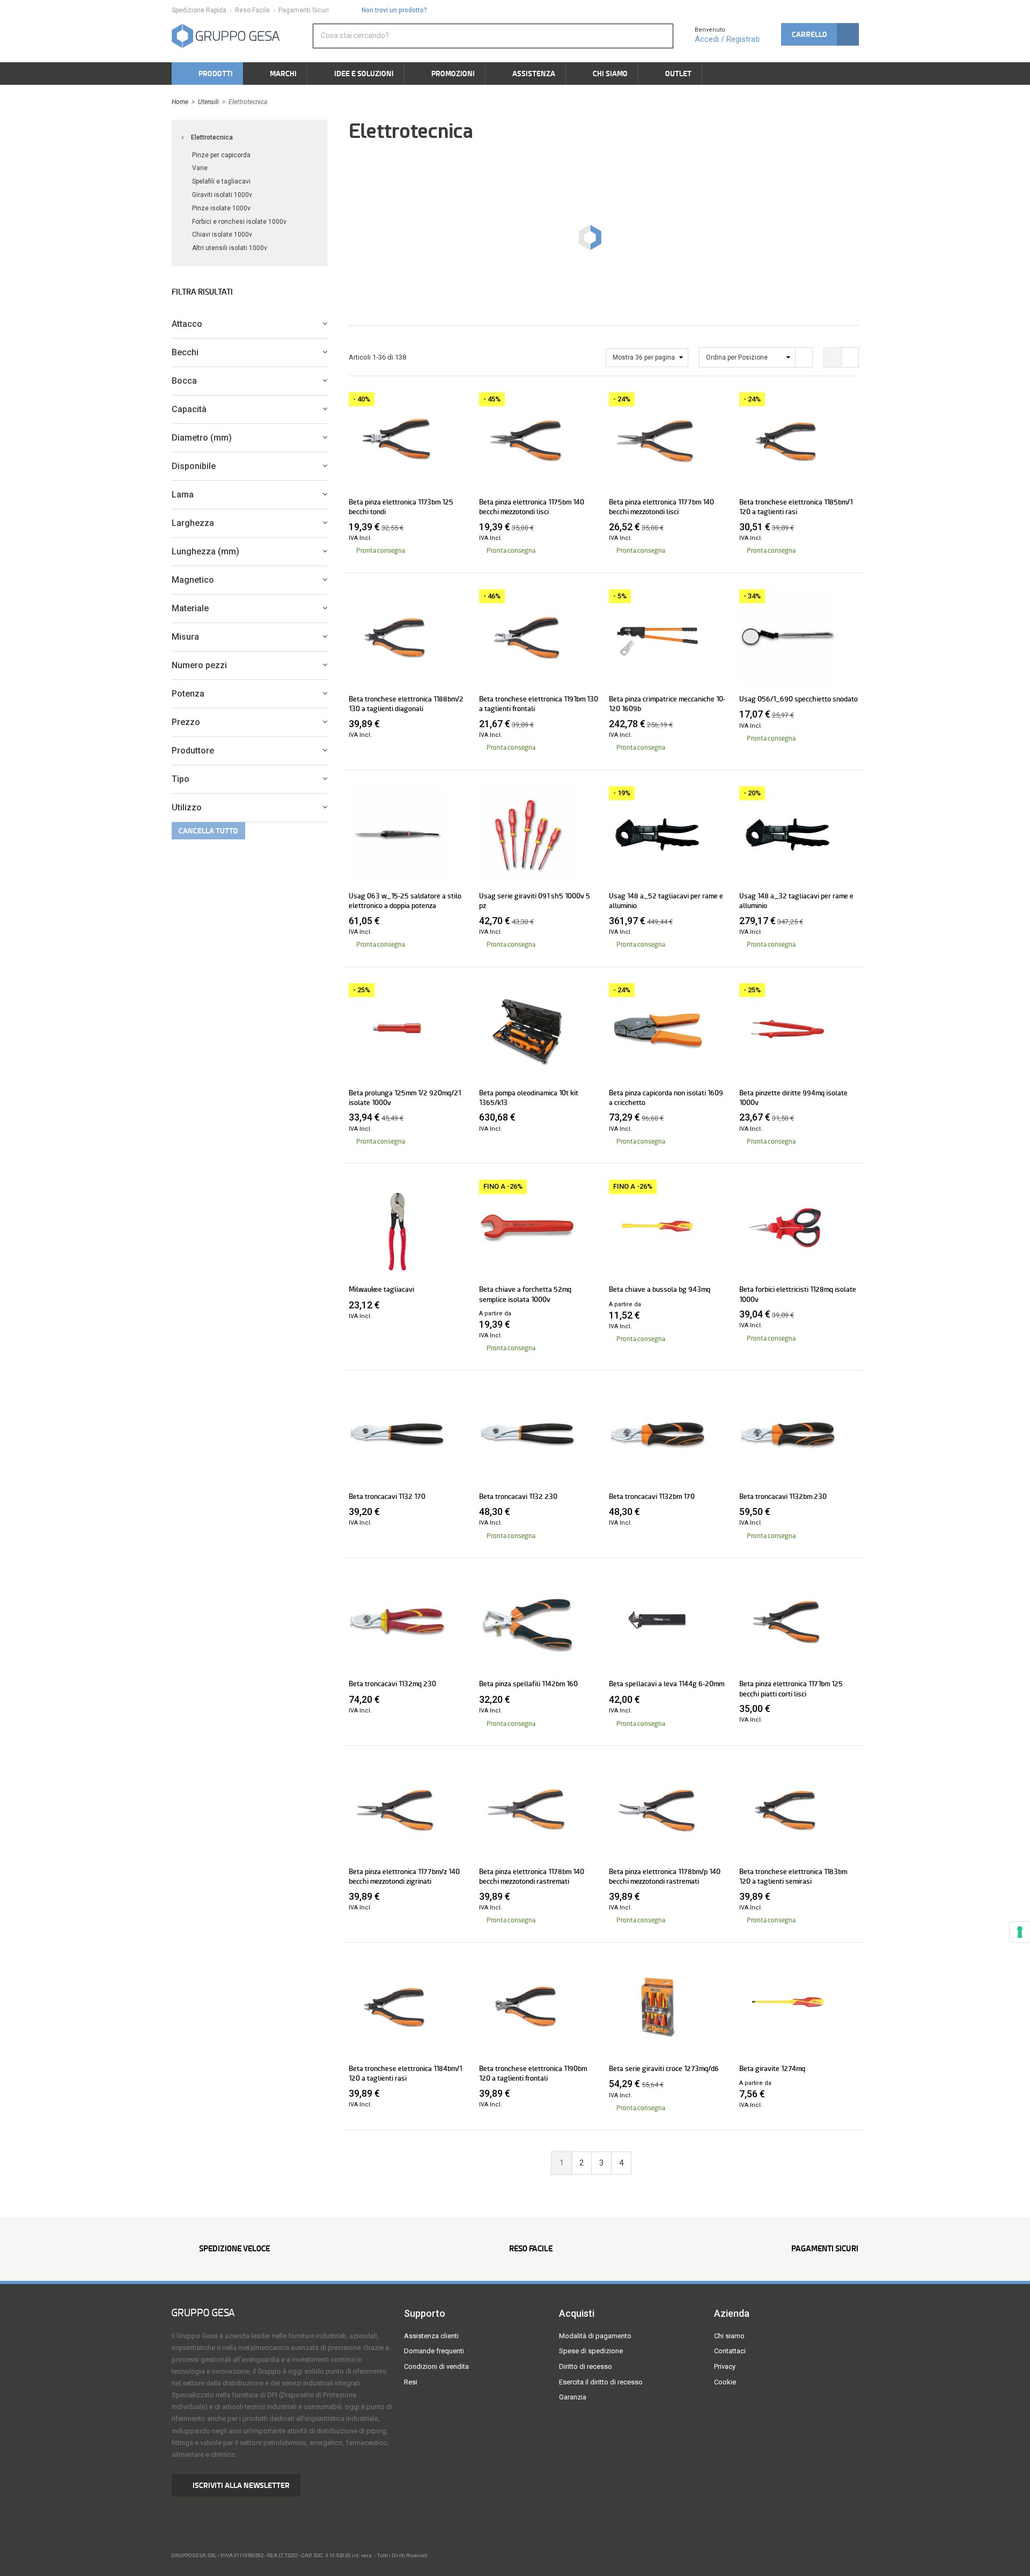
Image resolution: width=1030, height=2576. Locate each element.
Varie (200, 168)
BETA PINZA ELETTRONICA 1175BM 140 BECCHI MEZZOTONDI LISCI (532, 507)
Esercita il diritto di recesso (601, 2382)
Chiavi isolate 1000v (222, 235)
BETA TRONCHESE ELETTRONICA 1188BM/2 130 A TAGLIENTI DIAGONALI (406, 704)
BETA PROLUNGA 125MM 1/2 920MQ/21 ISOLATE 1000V (405, 1097)
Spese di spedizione (591, 2351)
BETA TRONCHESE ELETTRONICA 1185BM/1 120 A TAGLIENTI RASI (796, 507)
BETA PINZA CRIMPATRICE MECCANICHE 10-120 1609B (667, 704)
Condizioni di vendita (436, 2366)
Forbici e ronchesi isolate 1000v (239, 222)
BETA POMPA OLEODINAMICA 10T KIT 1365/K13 (529, 1097)
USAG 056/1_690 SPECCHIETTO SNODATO (799, 699)
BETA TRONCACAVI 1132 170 (387, 1496)
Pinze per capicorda (221, 155)
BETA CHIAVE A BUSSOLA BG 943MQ (660, 1289)
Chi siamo (729, 2336)
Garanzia (573, 2397)
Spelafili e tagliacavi (221, 181)
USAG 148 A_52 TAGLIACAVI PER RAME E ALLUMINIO (666, 901)
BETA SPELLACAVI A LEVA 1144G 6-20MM (667, 1684)
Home (180, 102)
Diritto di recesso (586, 2366)
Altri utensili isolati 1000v (230, 248)
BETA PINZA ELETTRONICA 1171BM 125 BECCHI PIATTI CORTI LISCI (791, 1688)
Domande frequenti (434, 2351)
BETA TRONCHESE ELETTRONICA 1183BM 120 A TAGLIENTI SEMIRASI (793, 1876)
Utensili (208, 102)
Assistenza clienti (431, 2336)
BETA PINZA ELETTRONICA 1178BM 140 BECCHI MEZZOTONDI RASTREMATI (532, 1876)
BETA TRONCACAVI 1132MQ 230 (392, 1684)
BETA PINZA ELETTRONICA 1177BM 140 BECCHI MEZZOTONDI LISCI (661, 507)
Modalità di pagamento (595, 2336)
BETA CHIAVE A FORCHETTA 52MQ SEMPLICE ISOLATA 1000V (525, 1294)
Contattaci (730, 2351)
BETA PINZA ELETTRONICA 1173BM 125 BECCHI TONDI (401, 507)
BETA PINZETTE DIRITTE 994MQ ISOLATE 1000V (793, 1097)
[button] (820, 34)
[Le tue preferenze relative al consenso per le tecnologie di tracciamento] (1020, 1932)
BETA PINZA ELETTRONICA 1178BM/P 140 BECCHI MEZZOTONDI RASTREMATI (665, 1876)
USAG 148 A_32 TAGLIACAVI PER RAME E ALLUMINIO (796, 901)
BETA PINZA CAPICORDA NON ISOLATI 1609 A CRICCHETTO (666, 1097)
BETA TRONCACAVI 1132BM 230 (783, 1496)
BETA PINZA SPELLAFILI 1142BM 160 (528, 1684)
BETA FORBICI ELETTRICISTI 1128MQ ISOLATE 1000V (798, 1294)
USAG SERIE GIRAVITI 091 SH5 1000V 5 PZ (535, 901)
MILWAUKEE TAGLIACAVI (381, 1289)
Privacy (725, 2366)
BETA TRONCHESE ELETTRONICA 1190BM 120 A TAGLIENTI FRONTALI (533, 2073)
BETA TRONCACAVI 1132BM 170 (652, 1496)
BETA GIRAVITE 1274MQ (772, 2068)
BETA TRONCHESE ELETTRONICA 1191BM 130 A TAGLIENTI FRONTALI (539, 704)
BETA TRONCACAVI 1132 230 (518, 1496)
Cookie (725, 2382)
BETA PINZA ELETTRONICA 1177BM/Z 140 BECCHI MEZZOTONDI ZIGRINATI (404, 1876)
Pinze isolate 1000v (221, 208)
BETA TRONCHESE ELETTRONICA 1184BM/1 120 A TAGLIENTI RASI (405, 2073)
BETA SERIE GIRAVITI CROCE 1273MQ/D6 (664, 2068)
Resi (411, 2382)
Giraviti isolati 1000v (222, 195)
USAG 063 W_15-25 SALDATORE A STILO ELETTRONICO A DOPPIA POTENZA (405, 901)
